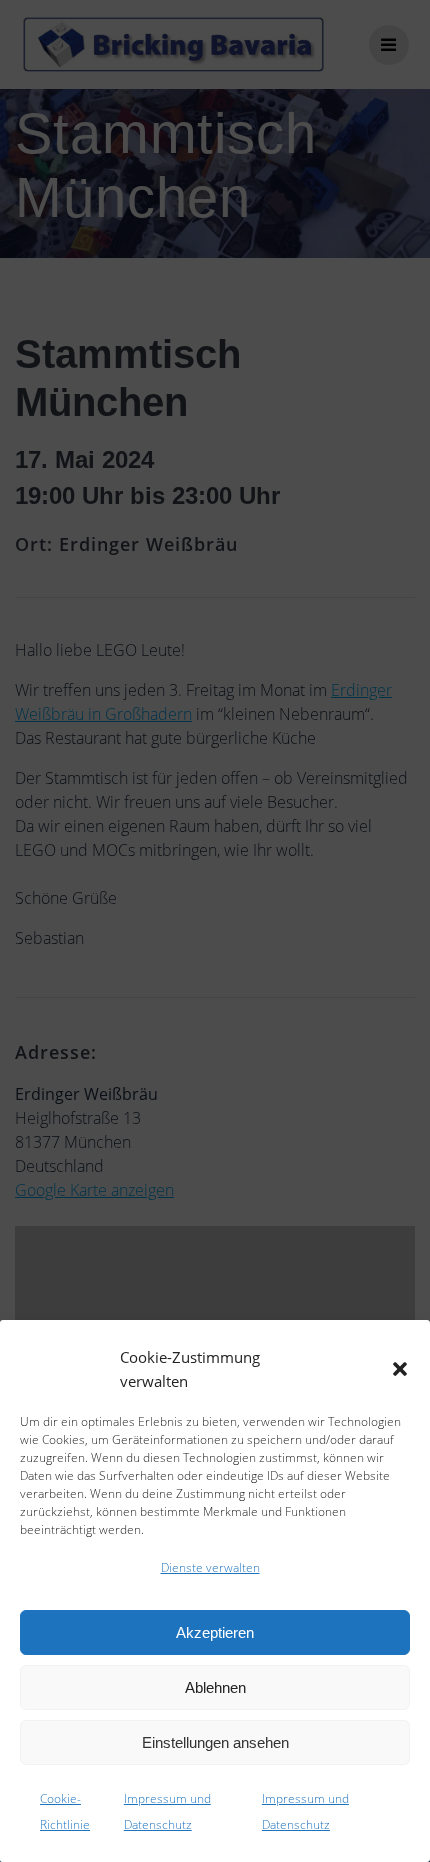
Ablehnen (215, 1687)
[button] (400, 1369)
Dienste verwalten (210, 1567)
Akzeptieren (215, 1632)
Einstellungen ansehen (215, 1742)
